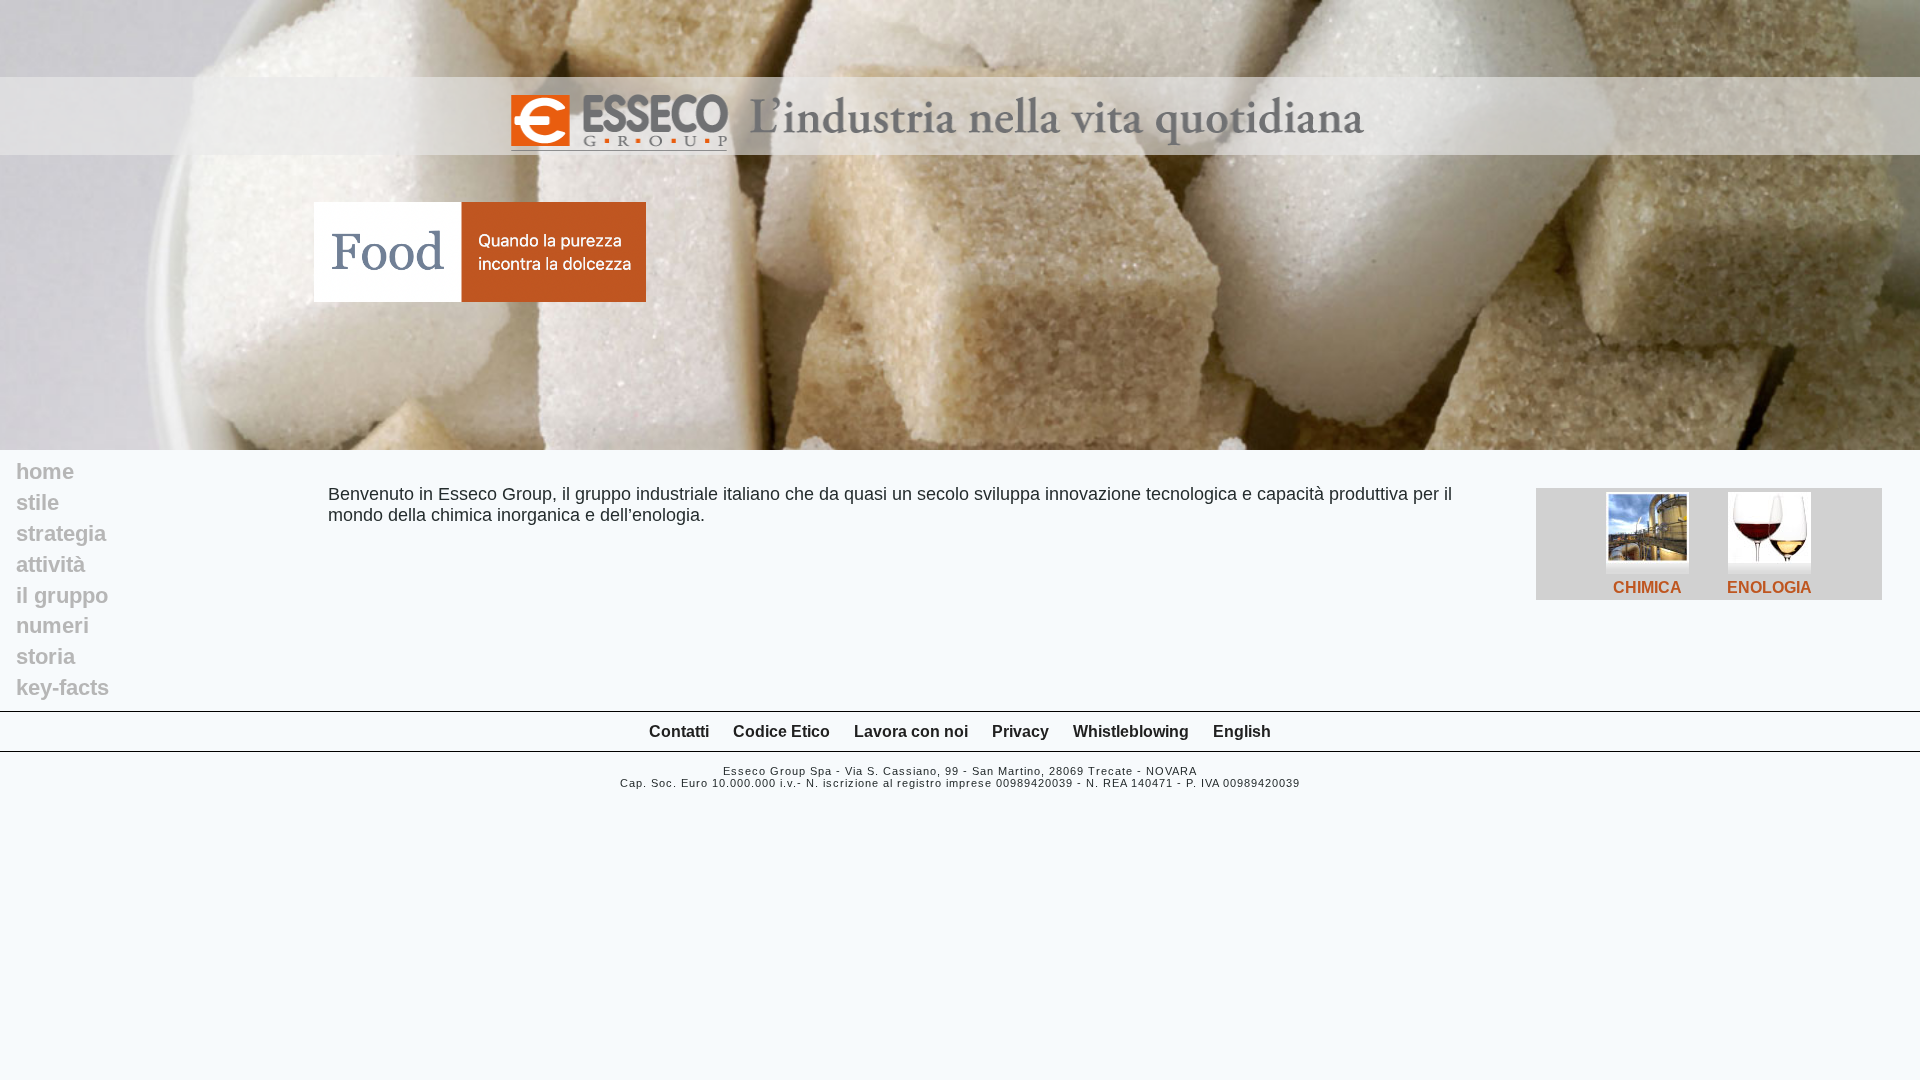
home (45, 471)
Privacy (1020, 731)
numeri (52, 625)
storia (45, 656)
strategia (61, 533)
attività (50, 564)
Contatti (679, 731)
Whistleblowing (1131, 731)
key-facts (62, 687)
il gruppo (62, 595)
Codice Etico (781, 731)
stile (37, 502)
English (1242, 731)
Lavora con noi (911, 731)
